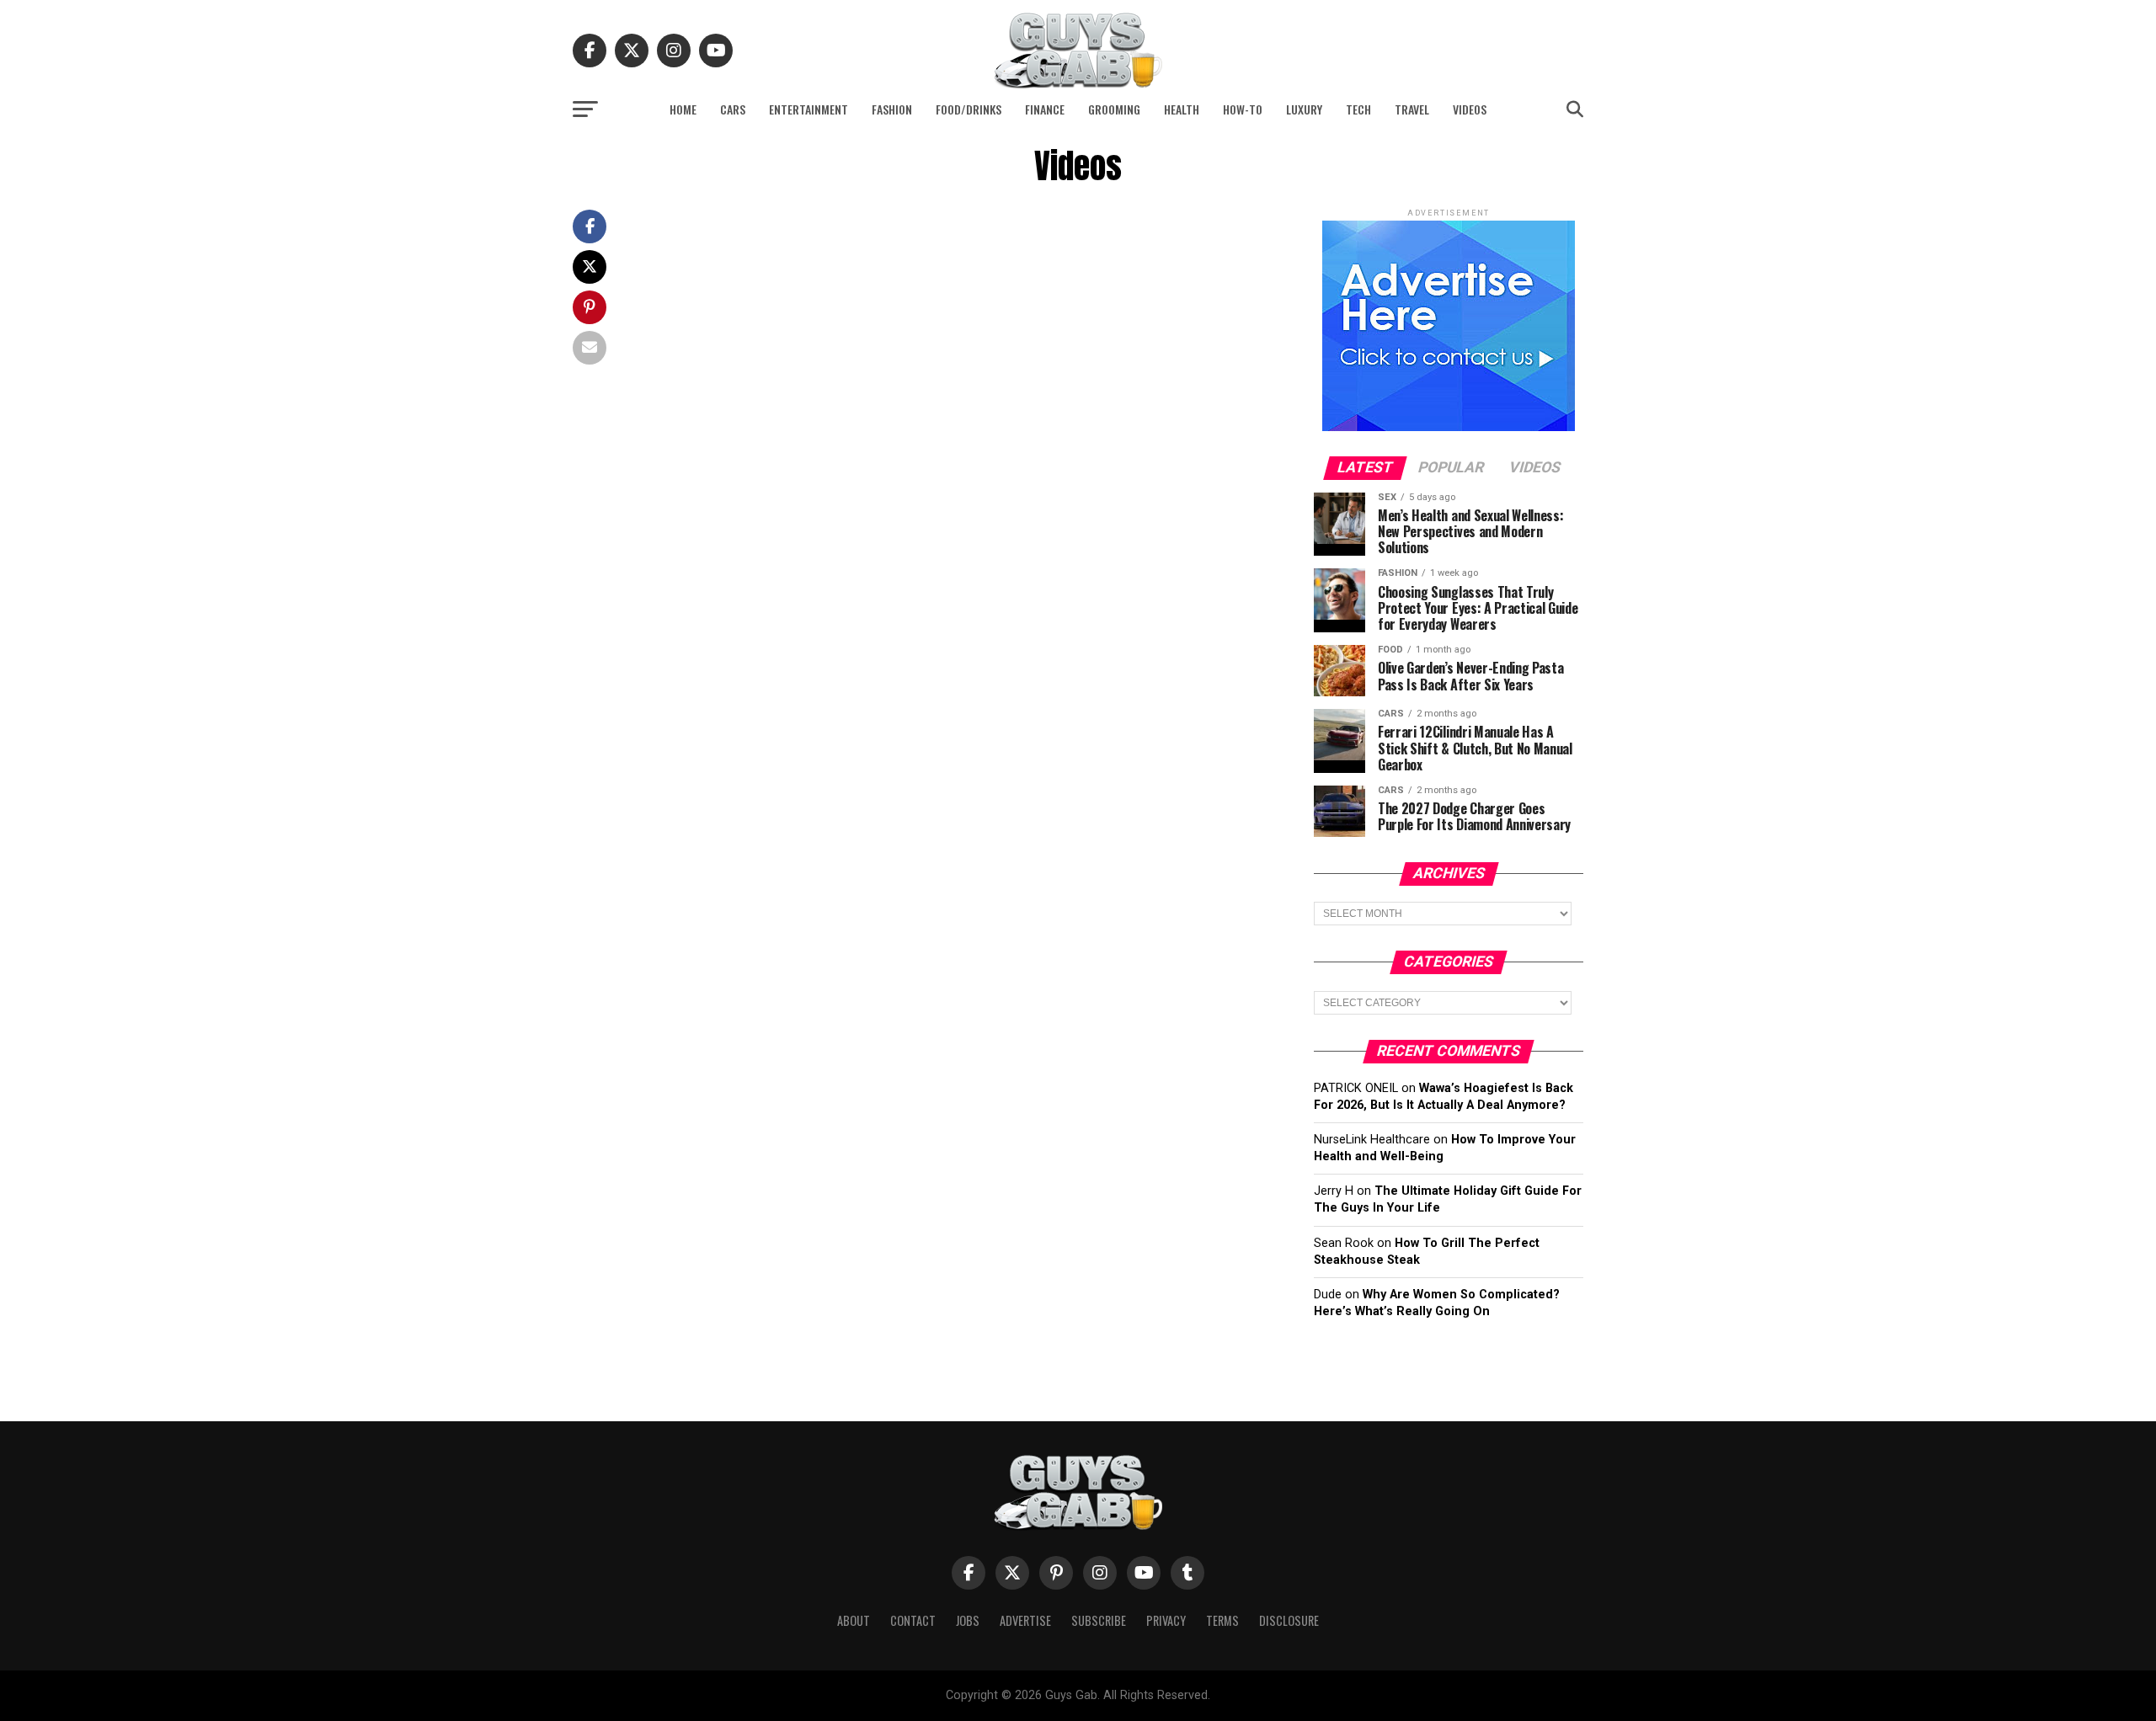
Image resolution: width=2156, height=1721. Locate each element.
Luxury (1304, 109)
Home (683, 109)
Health (1182, 109)
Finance (1045, 109)
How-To (1243, 109)
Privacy (1166, 1620)
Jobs (968, 1620)
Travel (1412, 109)
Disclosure (1289, 1620)
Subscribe (1099, 1620)
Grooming (1114, 109)
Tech (1358, 109)
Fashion (892, 109)
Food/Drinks (969, 109)
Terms (1222, 1620)
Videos (1470, 109)
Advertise (1025, 1620)
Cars (733, 109)
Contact (913, 1620)
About (854, 1620)
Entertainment (808, 109)
